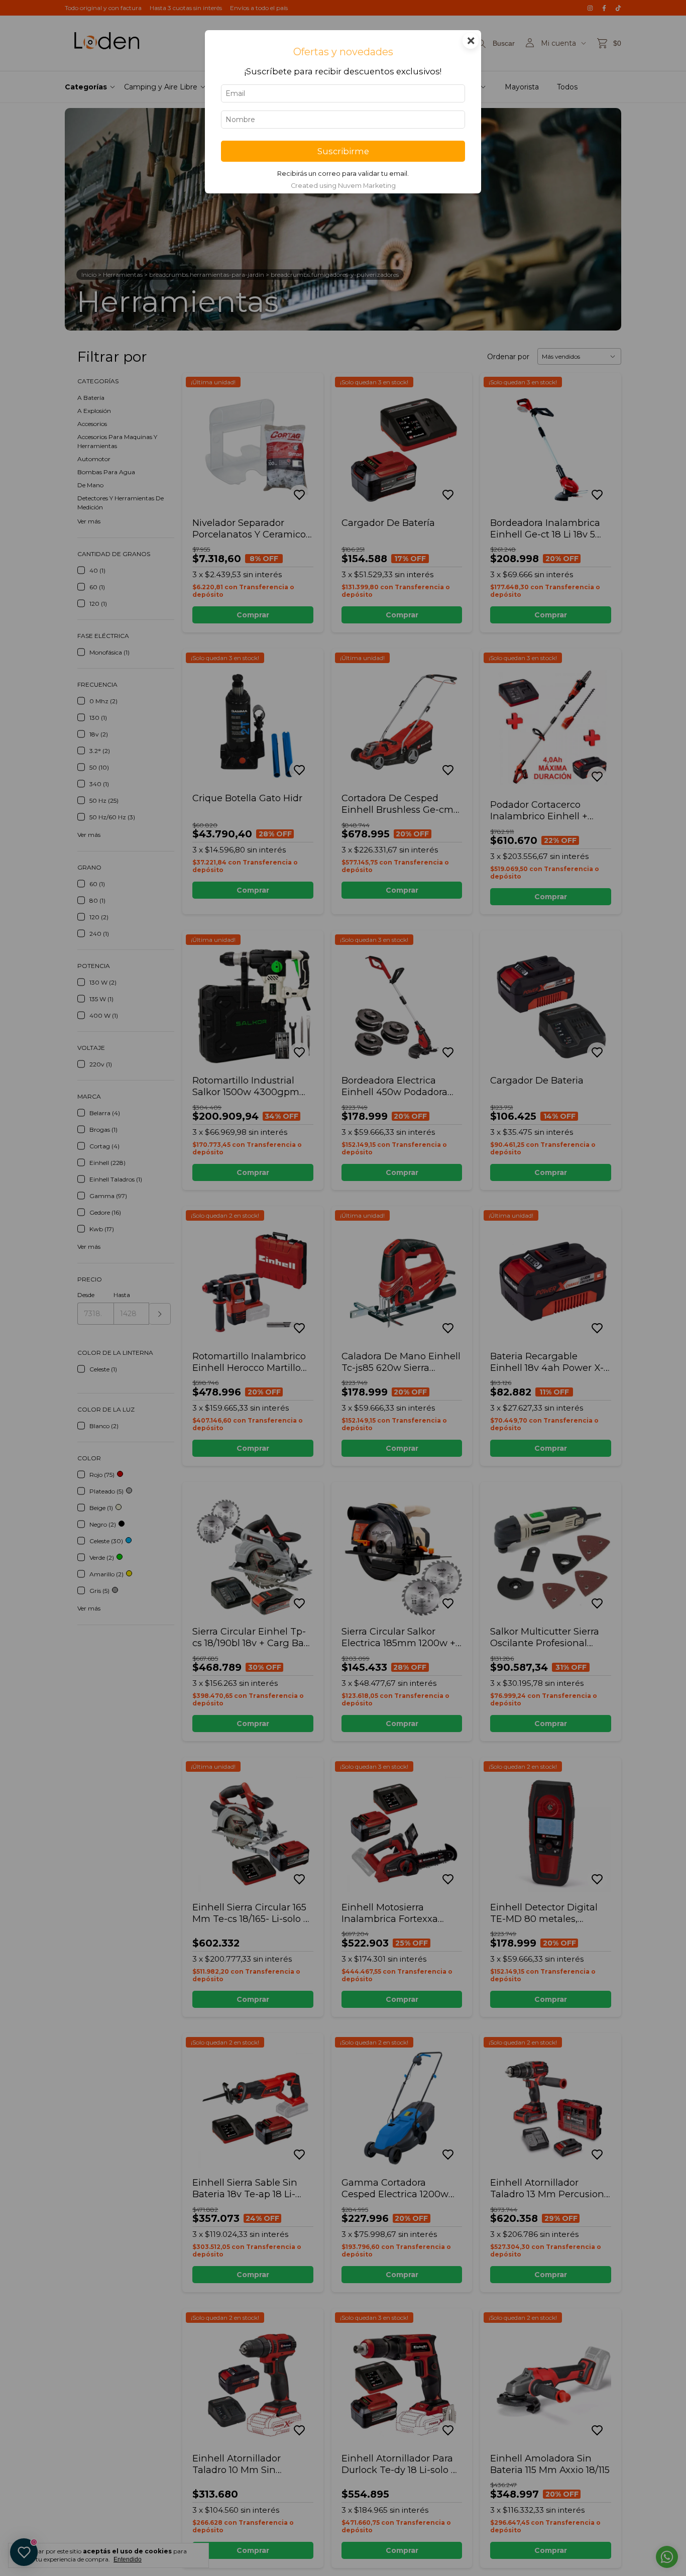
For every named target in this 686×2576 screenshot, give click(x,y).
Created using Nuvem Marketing (343, 186)
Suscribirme (343, 151)
